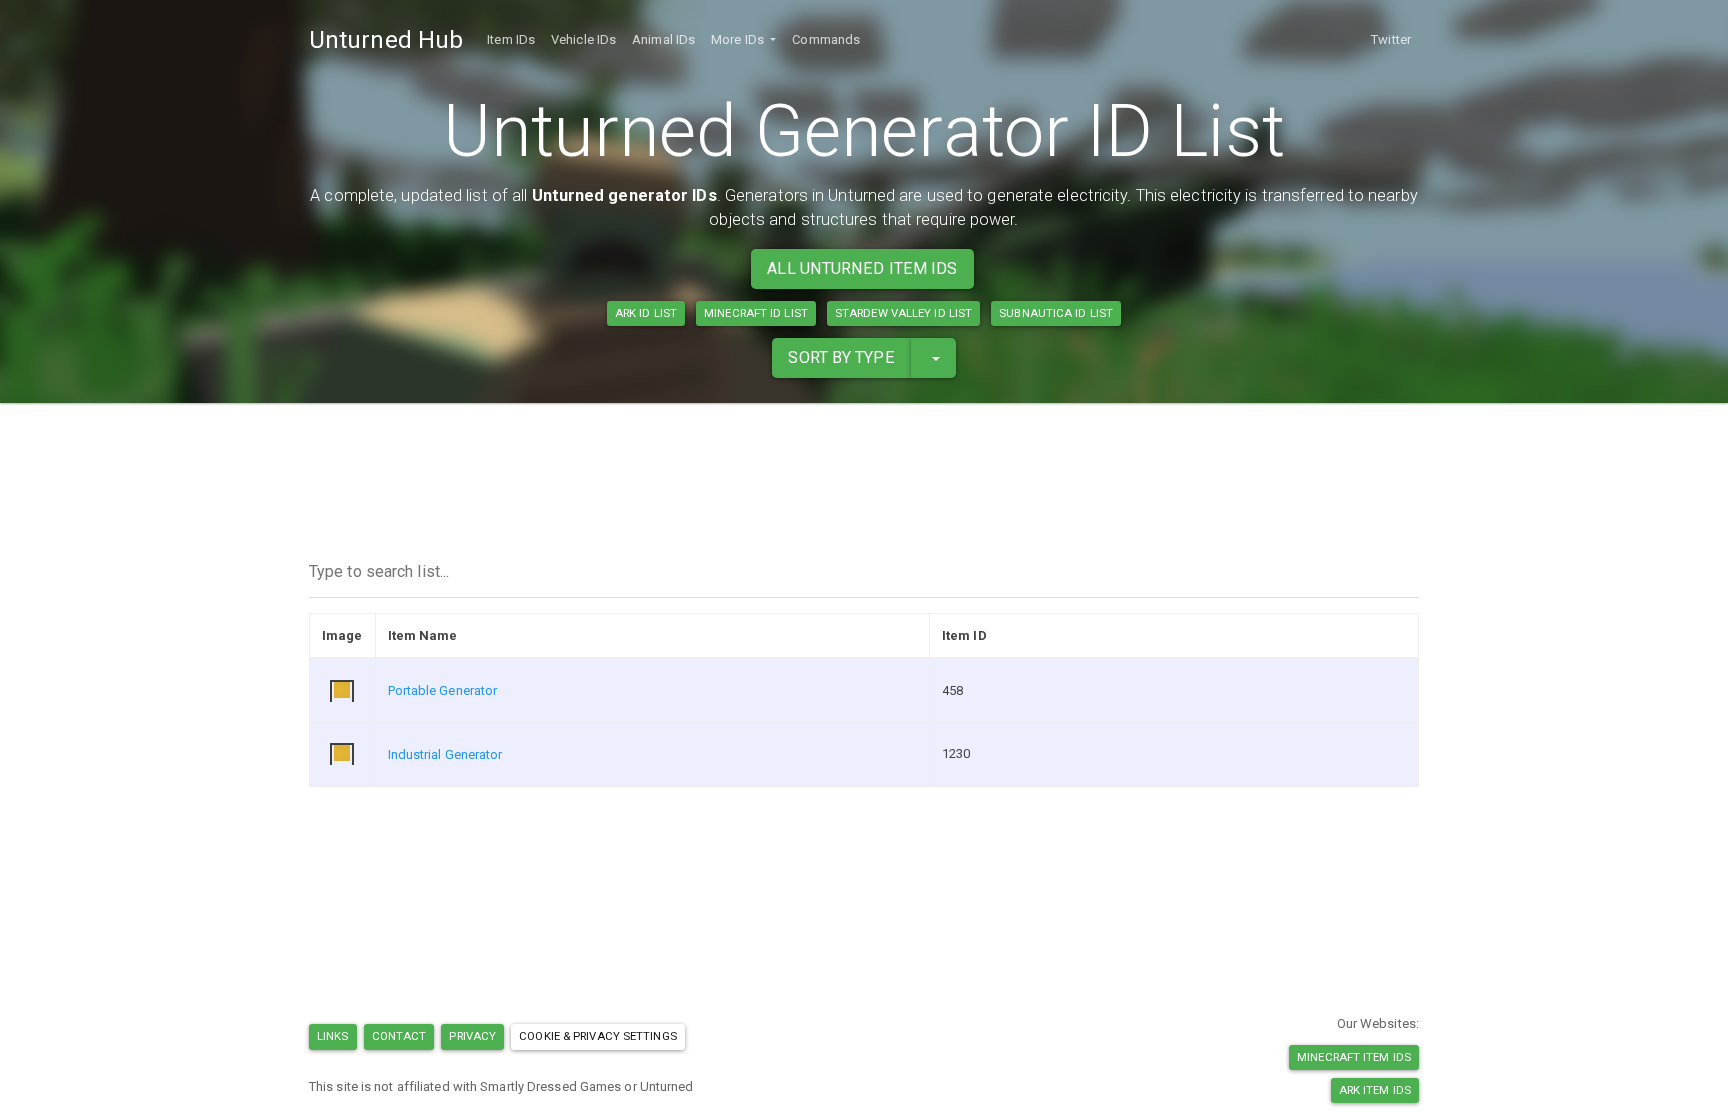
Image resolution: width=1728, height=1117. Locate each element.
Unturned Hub (386, 40)
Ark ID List (646, 313)
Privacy (472, 1036)
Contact (399, 1036)
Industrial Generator (445, 754)
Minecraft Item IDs (1354, 1057)
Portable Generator (443, 690)
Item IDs (511, 39)
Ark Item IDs (1375, 1090)
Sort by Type (841, 357)
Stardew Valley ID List (903, 313)
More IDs (739, 39)
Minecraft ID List (756, 313)
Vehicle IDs (583, 39)
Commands (826, 39)
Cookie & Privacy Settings (598, 1036)
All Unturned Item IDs (862, 268)
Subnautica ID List (1056, 313)
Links (333, 1036)
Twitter (1391, 39)
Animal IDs (663, 39)
